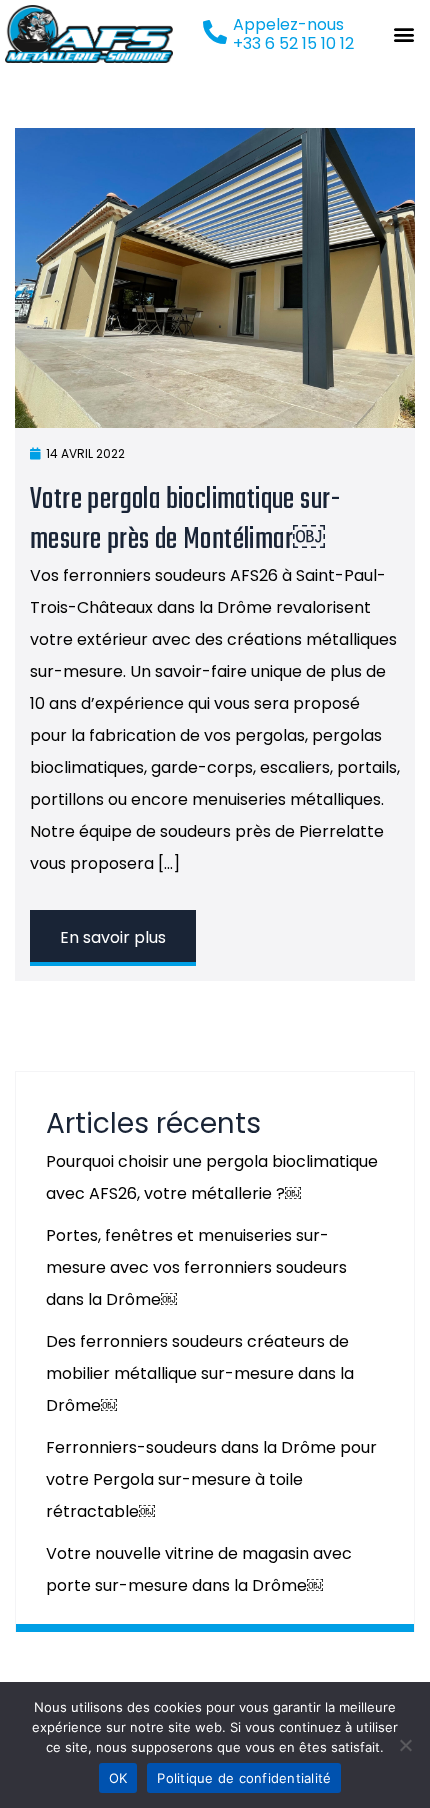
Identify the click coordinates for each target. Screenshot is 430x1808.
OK (118, 1778)
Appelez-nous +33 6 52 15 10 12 (293, 34)
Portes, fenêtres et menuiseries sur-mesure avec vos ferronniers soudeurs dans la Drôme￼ (196, 1267)
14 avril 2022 (85, 453)
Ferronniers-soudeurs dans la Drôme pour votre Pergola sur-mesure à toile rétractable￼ (211, 1479)
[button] (404, 33)
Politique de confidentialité (244, 1778)
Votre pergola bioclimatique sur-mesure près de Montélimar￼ (186, 520)
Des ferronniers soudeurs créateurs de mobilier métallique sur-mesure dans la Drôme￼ (200, 1373)
